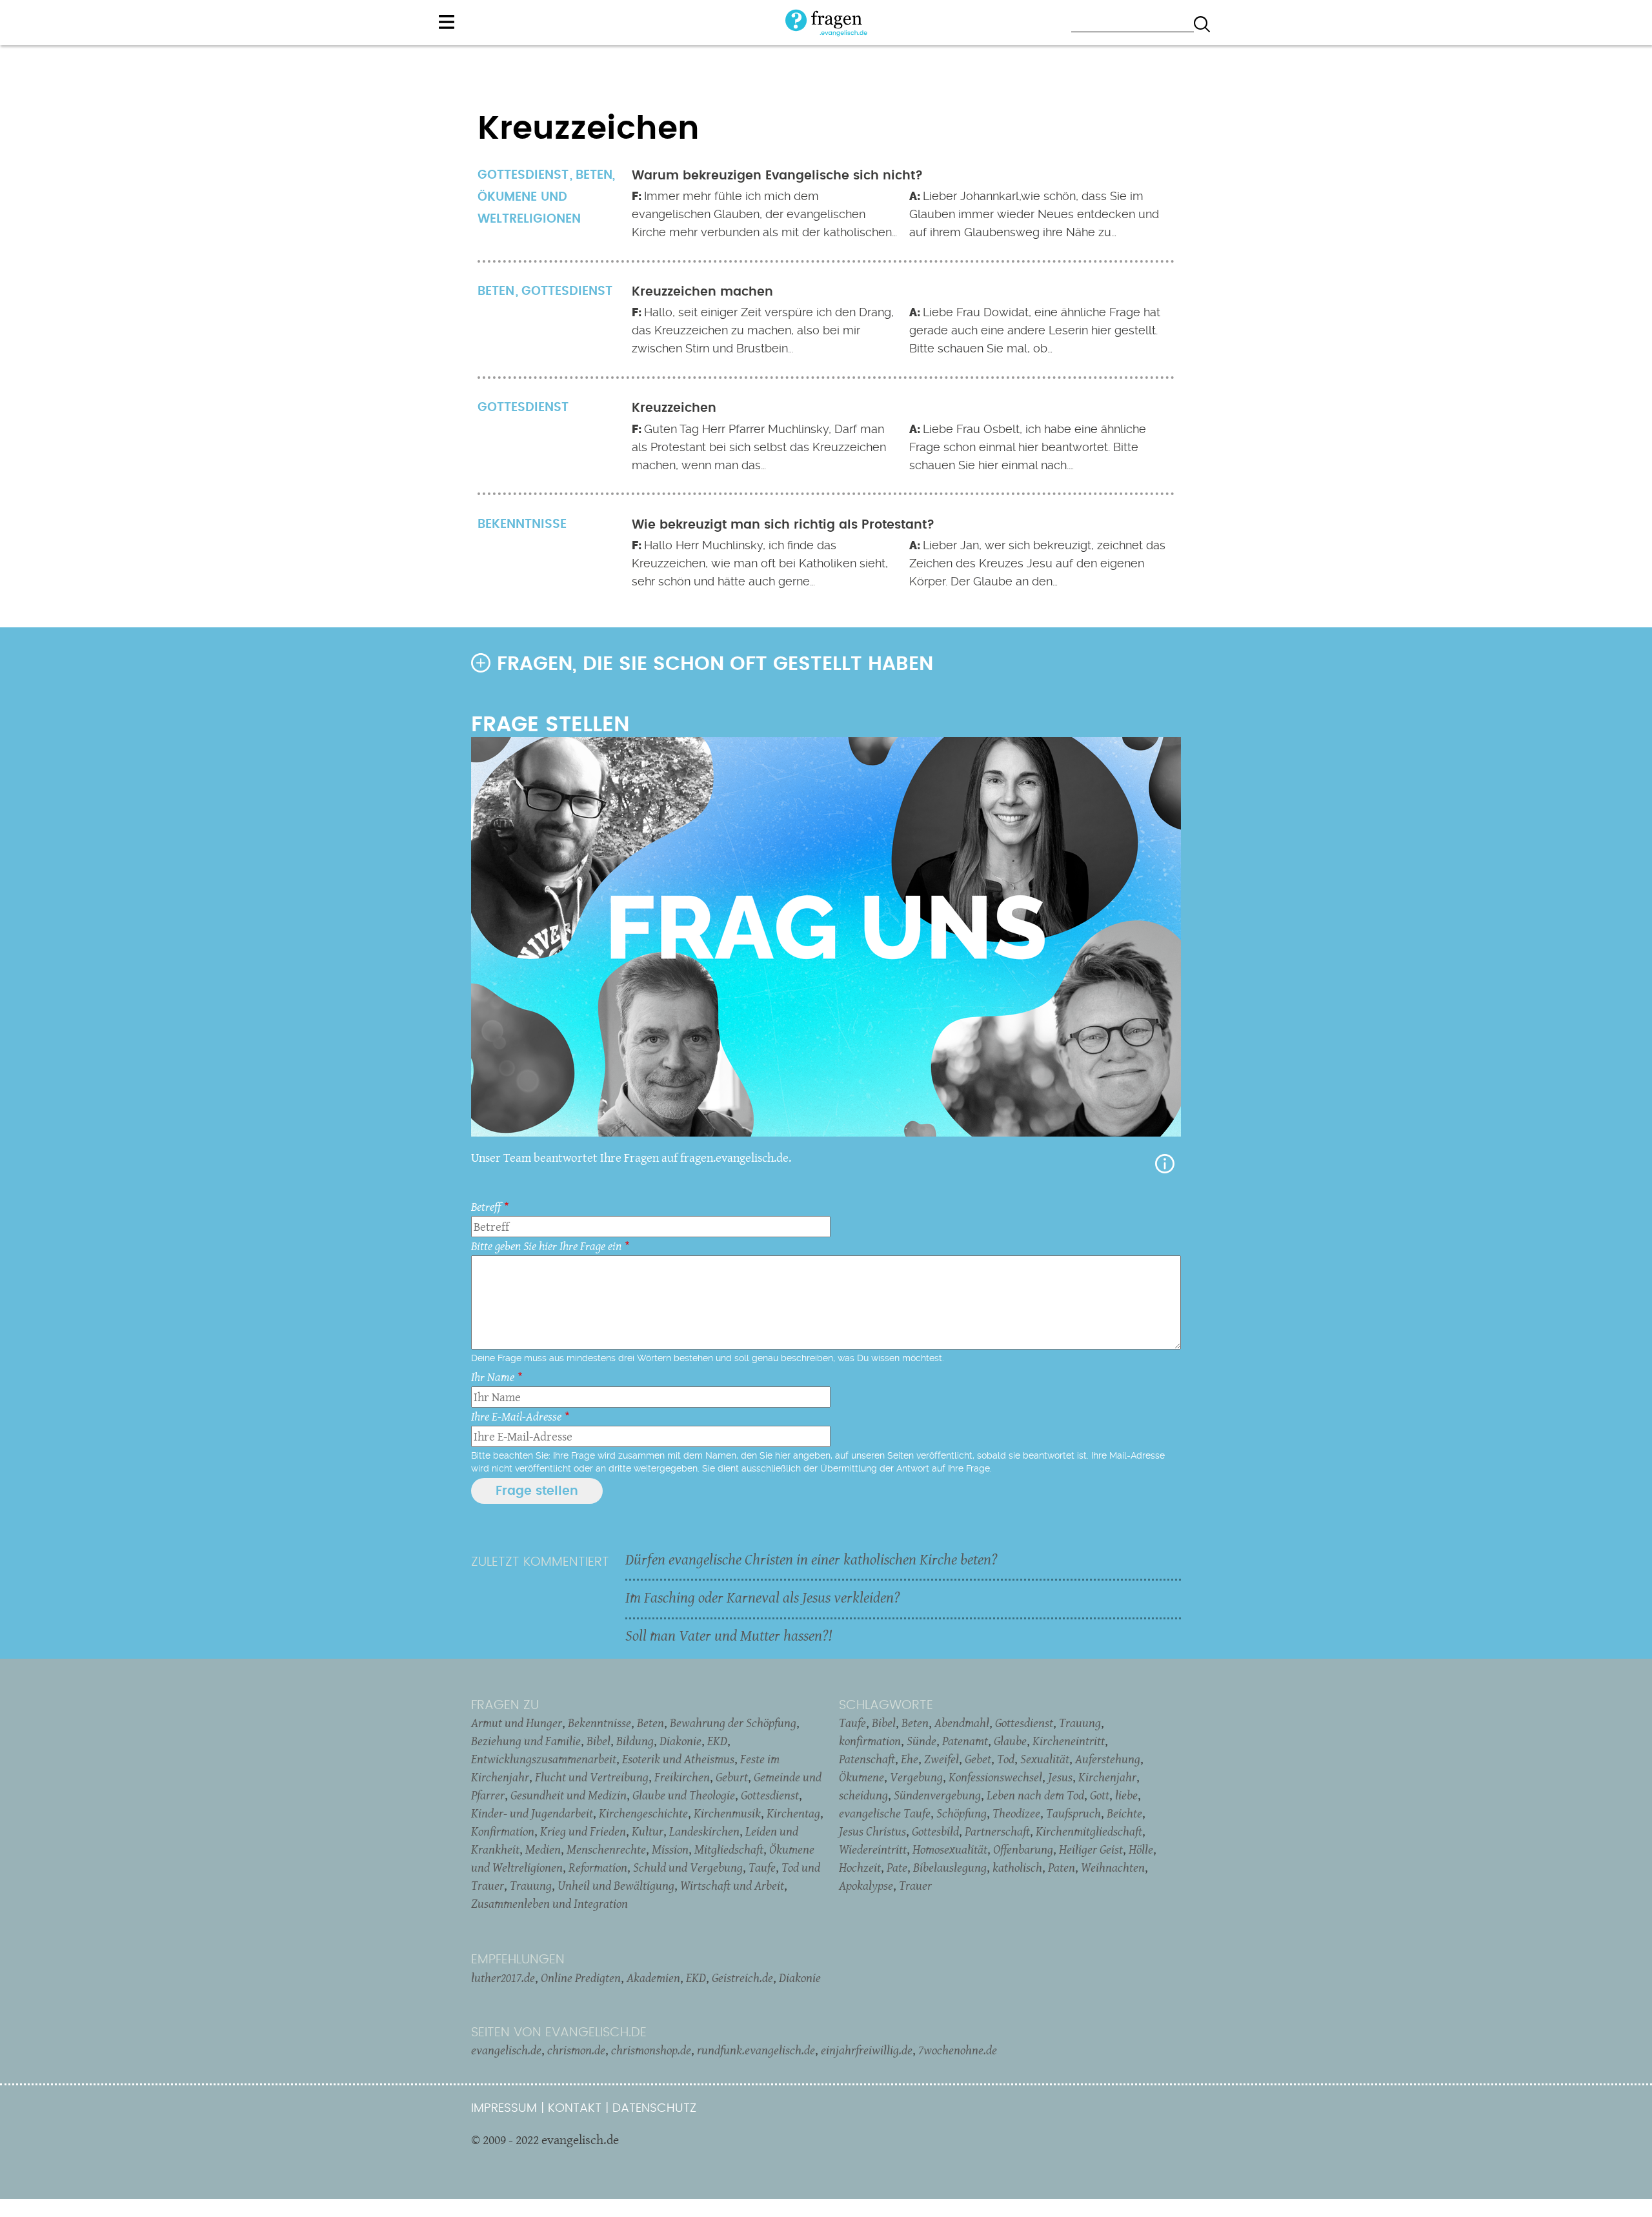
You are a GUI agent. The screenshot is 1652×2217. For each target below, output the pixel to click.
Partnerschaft (997, 1831)
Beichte (1124, 1813)
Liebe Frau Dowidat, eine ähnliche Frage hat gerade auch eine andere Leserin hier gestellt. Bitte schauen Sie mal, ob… (1035, 330)
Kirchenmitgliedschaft (1089, 1831)
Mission (670, 1849)
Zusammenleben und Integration (549, 1903)
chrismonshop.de (651, 2050)
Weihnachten (1113, 1867)
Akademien (653, 1978)
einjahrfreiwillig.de (867, 2050)
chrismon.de (576, 2050)
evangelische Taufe (885, 1813)
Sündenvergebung (937, 1795)
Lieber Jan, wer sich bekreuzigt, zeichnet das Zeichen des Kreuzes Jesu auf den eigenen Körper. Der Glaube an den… (1037, 563)
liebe (1126, 1795)
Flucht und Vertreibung (592, 1777)
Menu (447, 22)
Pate (897, 1867)
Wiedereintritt (873, 1849)
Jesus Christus (872, 1831)
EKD (717, 1741)
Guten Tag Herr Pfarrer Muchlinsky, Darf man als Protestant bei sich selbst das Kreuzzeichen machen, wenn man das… (759, 447)
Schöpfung (962, 1813)
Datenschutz (654, 2108)
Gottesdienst (567, 291)
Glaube (1010, 1741)
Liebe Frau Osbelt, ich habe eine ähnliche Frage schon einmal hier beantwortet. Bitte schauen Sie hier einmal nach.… (1028, 447)
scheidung (863, 1795)
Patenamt (965, 1741)
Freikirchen (682, 1777)
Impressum (504, 2108)
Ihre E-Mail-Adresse (516, 1416)
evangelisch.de (506, 2050)
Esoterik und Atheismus (678, 1759)
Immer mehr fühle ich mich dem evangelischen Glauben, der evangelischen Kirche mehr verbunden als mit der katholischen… (764, 214)
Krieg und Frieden (583, 1831)
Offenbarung (1023, 1849)
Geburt (732, 1777)
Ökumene (861, 1777)
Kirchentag (793, 1813)
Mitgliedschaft (729, 1849)
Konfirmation (503, 1831)
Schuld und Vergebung (688, 1867)
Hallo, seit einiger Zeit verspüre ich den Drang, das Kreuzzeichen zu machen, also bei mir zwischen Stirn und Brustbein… (763, 330)
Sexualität (1045, 1759)
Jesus (1060, 1777)
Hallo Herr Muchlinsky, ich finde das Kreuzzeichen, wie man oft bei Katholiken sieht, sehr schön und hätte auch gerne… (760, 563)
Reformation (598, 1867)
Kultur (648, 1831)
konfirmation (870, 1741)
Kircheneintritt (1069, 1741)
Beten (594, 175)
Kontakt (575, 2108)
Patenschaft (867, 1759)
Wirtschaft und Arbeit (732, 1885)
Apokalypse (866, 1885)
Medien (543, 1849)
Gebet (978, 1759)
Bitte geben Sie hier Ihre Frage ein (546, 1246)
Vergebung (916, 1777)
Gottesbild (935, 1831)
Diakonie (680, 1741)
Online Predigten (581, 1978)
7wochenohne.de (958, 2050)
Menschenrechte (606, 1849)
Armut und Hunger (517, 1723)
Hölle (1141, 1849)
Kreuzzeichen (674, 408)
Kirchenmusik (727, 1813)
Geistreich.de (742, 1978)
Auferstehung (1108, 1759)
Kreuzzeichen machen (702, 292)
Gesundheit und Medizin (569, 1795)
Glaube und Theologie (684, 1795)
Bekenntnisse (599, 1723)
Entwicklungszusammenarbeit (544, 1759)
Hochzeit (860, 1867)
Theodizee (1016, 1813)
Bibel (599, 1741)
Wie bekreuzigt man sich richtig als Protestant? (783, 525)
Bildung (635, 1741)
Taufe (762, 1867)
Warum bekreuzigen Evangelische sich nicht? (777, 176)
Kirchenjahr (1107, 1777)
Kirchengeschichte (643, 1813)
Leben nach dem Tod (1035, 1795)
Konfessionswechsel (995, 1777)
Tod (1006, 1759)
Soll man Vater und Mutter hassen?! (729, 1635)
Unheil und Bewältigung (616, 1885)
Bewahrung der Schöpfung (733, 1723)
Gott (1100, 1795)
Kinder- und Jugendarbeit (532, 1813)
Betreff (486, 1207)
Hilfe (1165, 1164)
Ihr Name (493, 1377)
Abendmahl (962, 1723)
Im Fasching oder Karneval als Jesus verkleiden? (763, 1597)
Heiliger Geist (1091, 1849)
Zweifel (942, 1759)
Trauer (915, 1885)
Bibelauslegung (950, 1867)
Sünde (922, 1741)
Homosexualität (950, 1849)
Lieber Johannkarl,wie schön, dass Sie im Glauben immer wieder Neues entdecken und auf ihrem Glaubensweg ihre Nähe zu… (1034, 214)
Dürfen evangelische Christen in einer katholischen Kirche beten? (811, 1559)
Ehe (910, 1759)
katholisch (1017, 1867)
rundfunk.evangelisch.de (756, 2050)
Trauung (531, 1885)
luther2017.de (503, 1978)
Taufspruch (1073, 1813)
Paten (1062, 1867)
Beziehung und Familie (526, 1741)
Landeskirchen (704, 1831)
